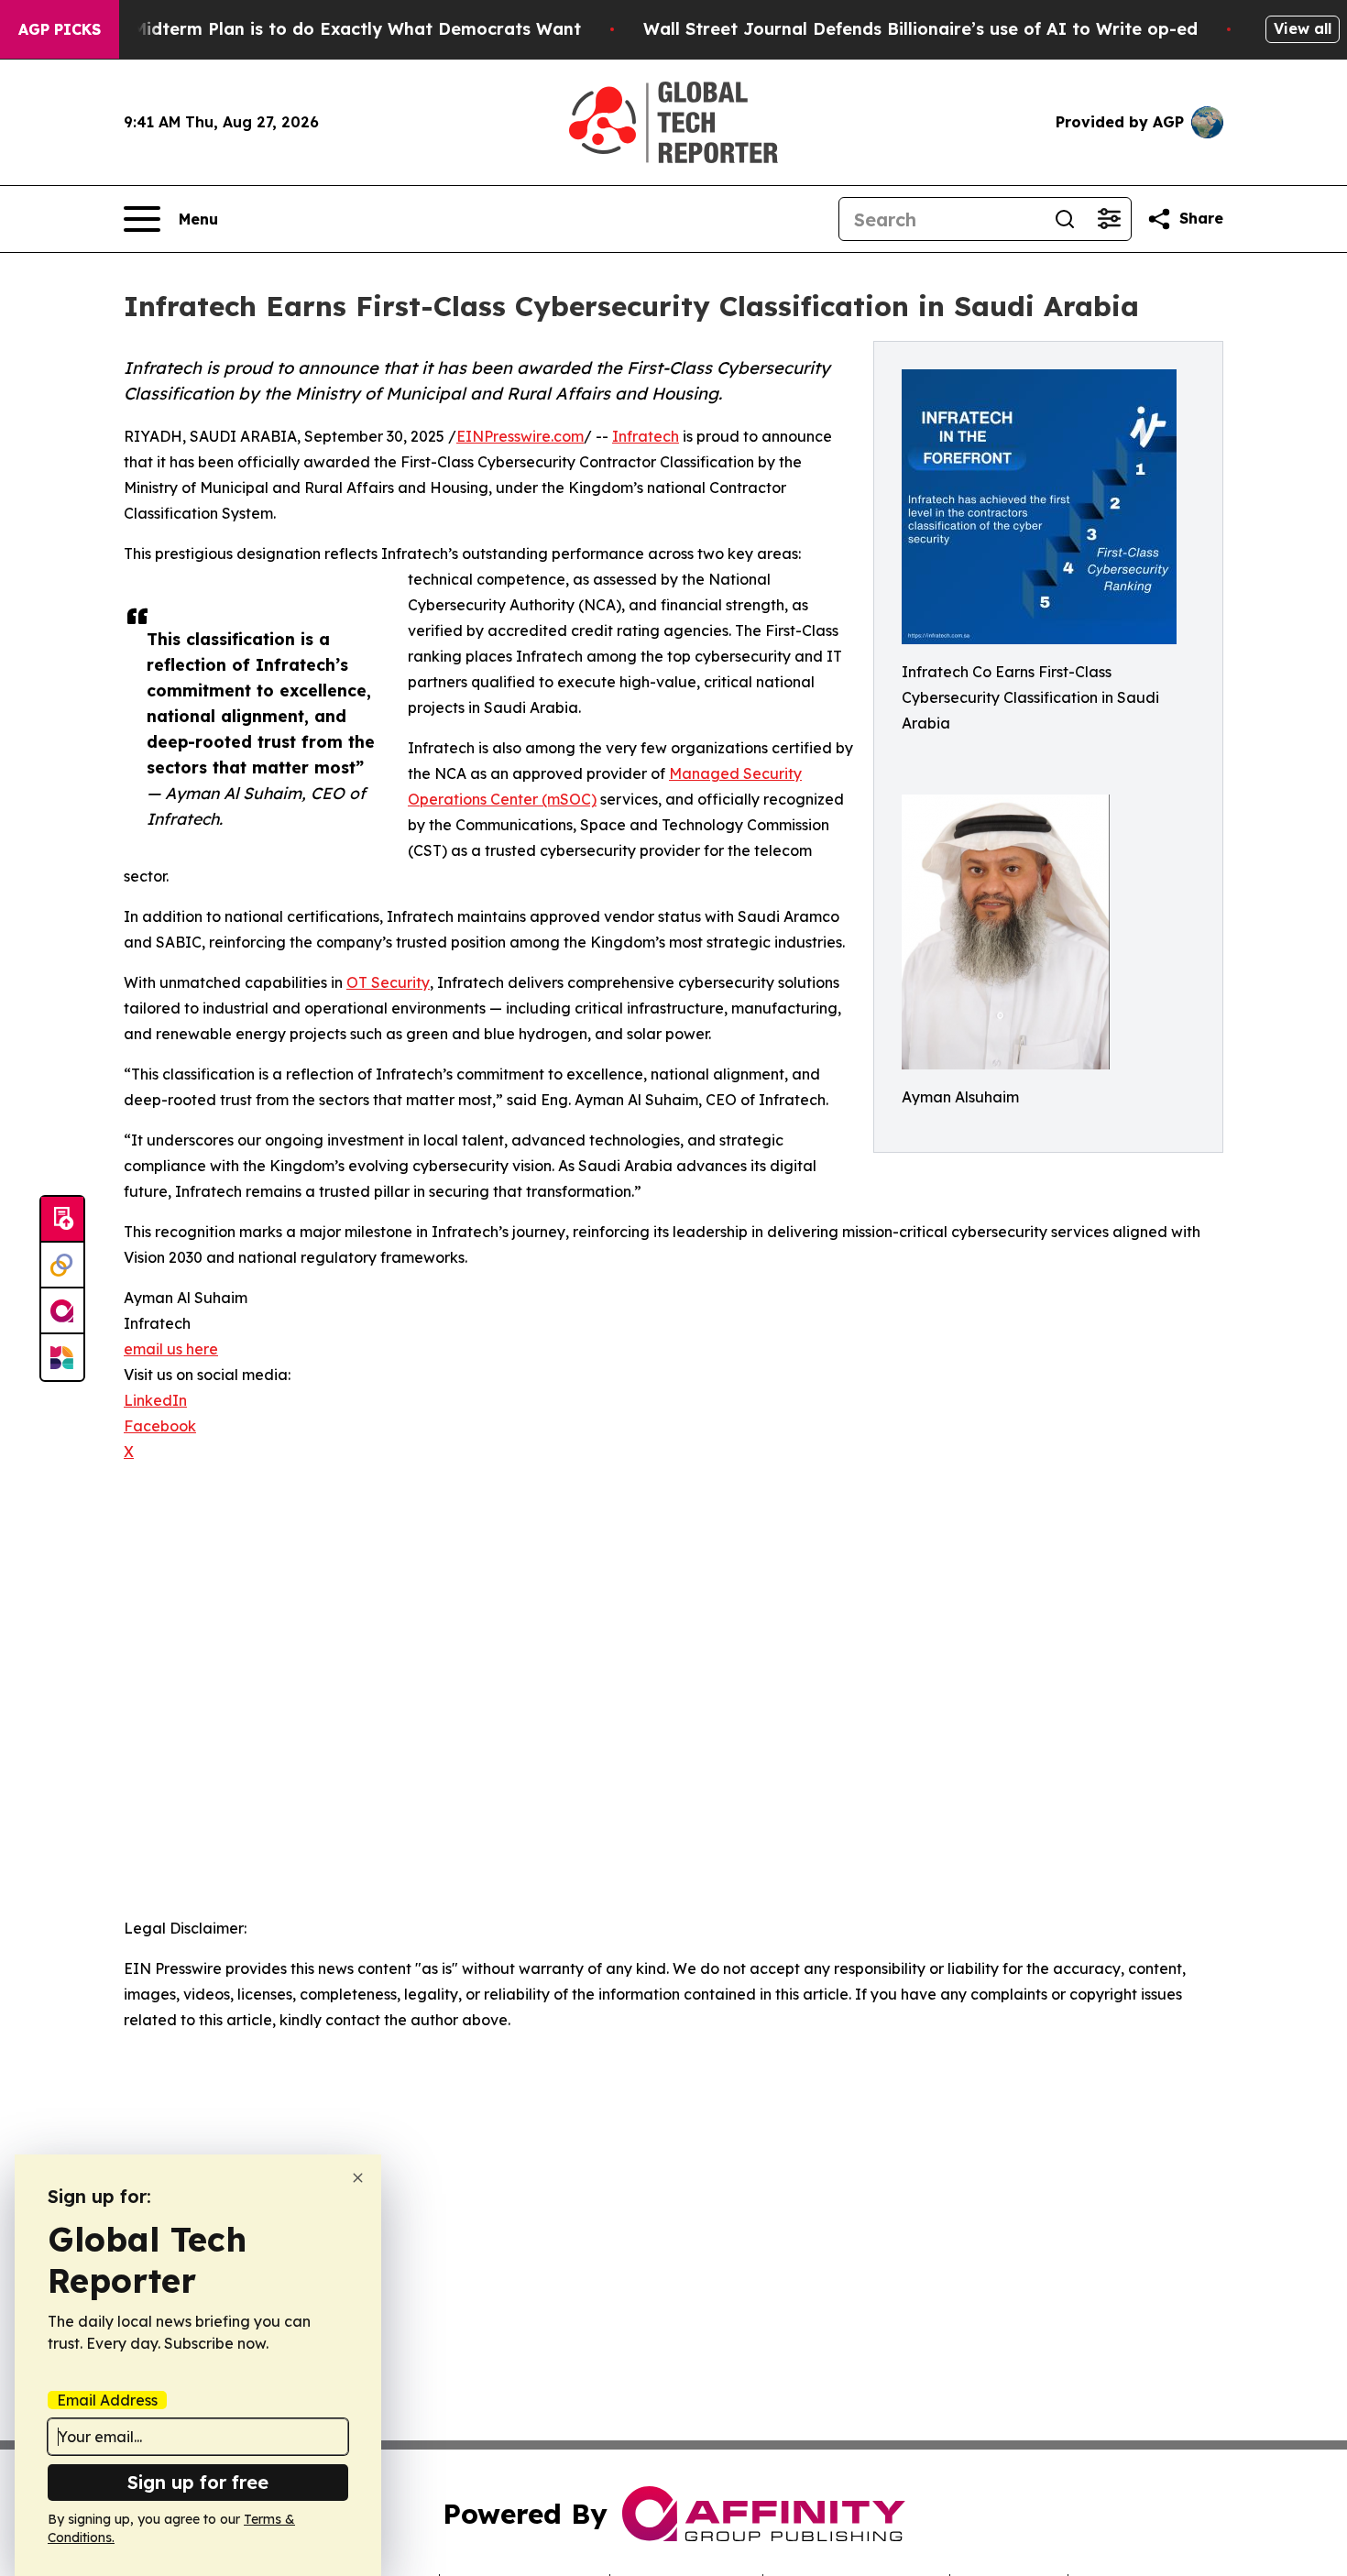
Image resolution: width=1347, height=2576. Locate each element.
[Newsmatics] (62, 1357)
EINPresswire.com (520, 436)
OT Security (388, 982)
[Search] (1065, 219)
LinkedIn (155, 1400)
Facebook (160, 1426)
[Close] (358, 2178)
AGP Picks (60, 29)
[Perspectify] (62, 1266)
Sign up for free (198, 2482)
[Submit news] (62, 1220)
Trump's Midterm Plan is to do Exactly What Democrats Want (321, 29)
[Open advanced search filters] (1109, 219)
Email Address (107, 2400)
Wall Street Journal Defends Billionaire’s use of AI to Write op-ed (920, 29)
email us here (171, 1349)
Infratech (646, 436)
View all (1303, 28)
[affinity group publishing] (62, 1311)
